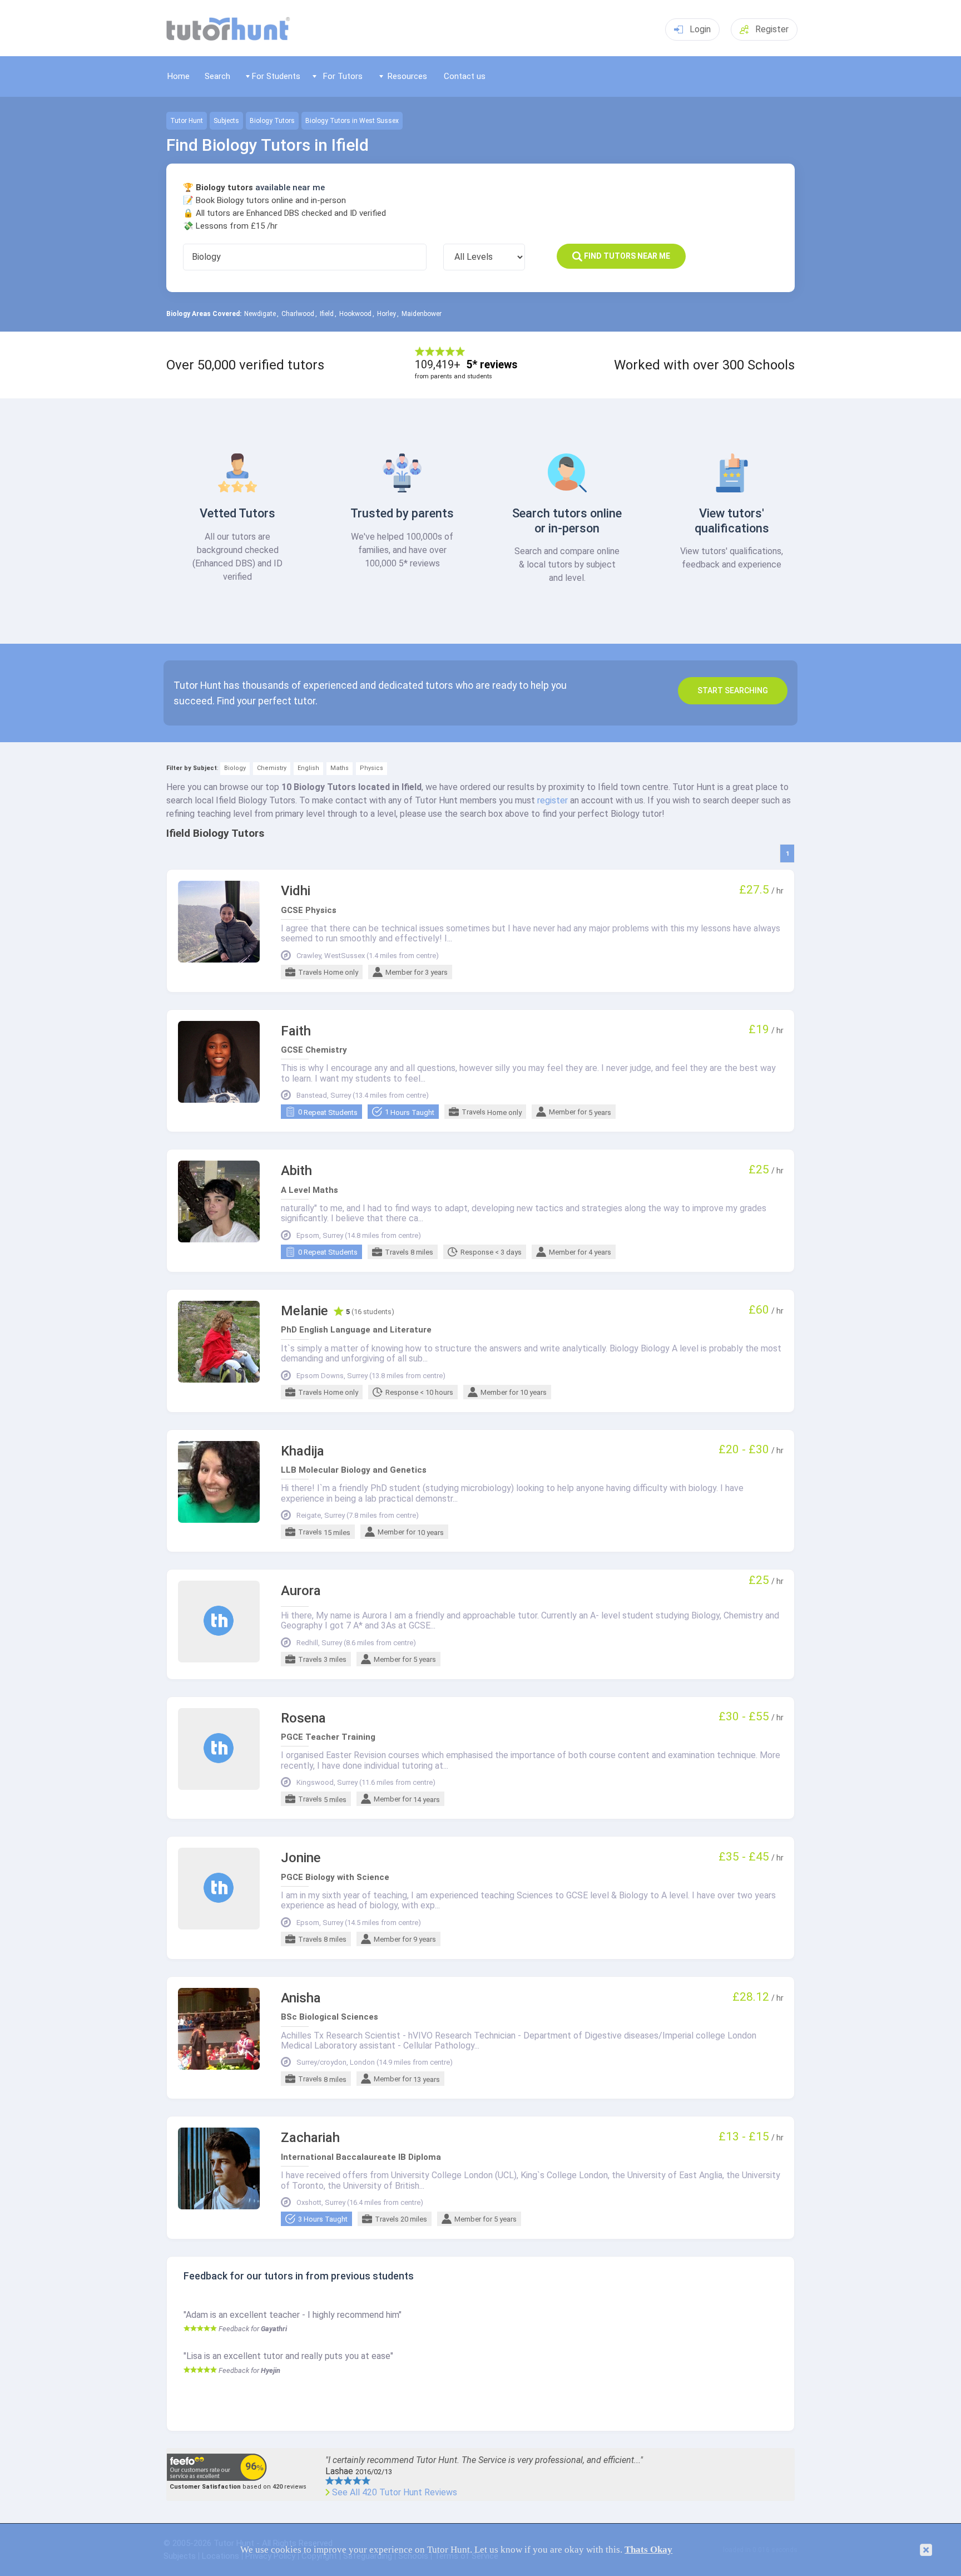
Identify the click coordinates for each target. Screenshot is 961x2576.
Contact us (465, 76)
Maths (340, 768)
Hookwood (355, 314)
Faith (296, 1031)
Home (179, 76)
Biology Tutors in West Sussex (352, 121)
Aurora (301, 1591)
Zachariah (310, 2138)
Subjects (226, 121)
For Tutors (343, 76)
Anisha (301, 1998)
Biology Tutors (272, 121)
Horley (387, 314)
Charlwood (298, 314)
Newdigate (260, 314)
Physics (371, 768)
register (553, 800)
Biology (235, 768)
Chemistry (272, 768)
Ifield (327, 314)
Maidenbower (422, 314)
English (308, 768)
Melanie (304, 1311)
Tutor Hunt (187, 121)
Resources (407, 76)
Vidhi (296, 891)
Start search (733, 690)
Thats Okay (648, 2550)
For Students (276, 76)
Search (217, 76)
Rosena (303, 1718)
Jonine (301, 1858)
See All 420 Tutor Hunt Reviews (395, 2493)
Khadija (303, 1451)
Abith (296, 1171)
